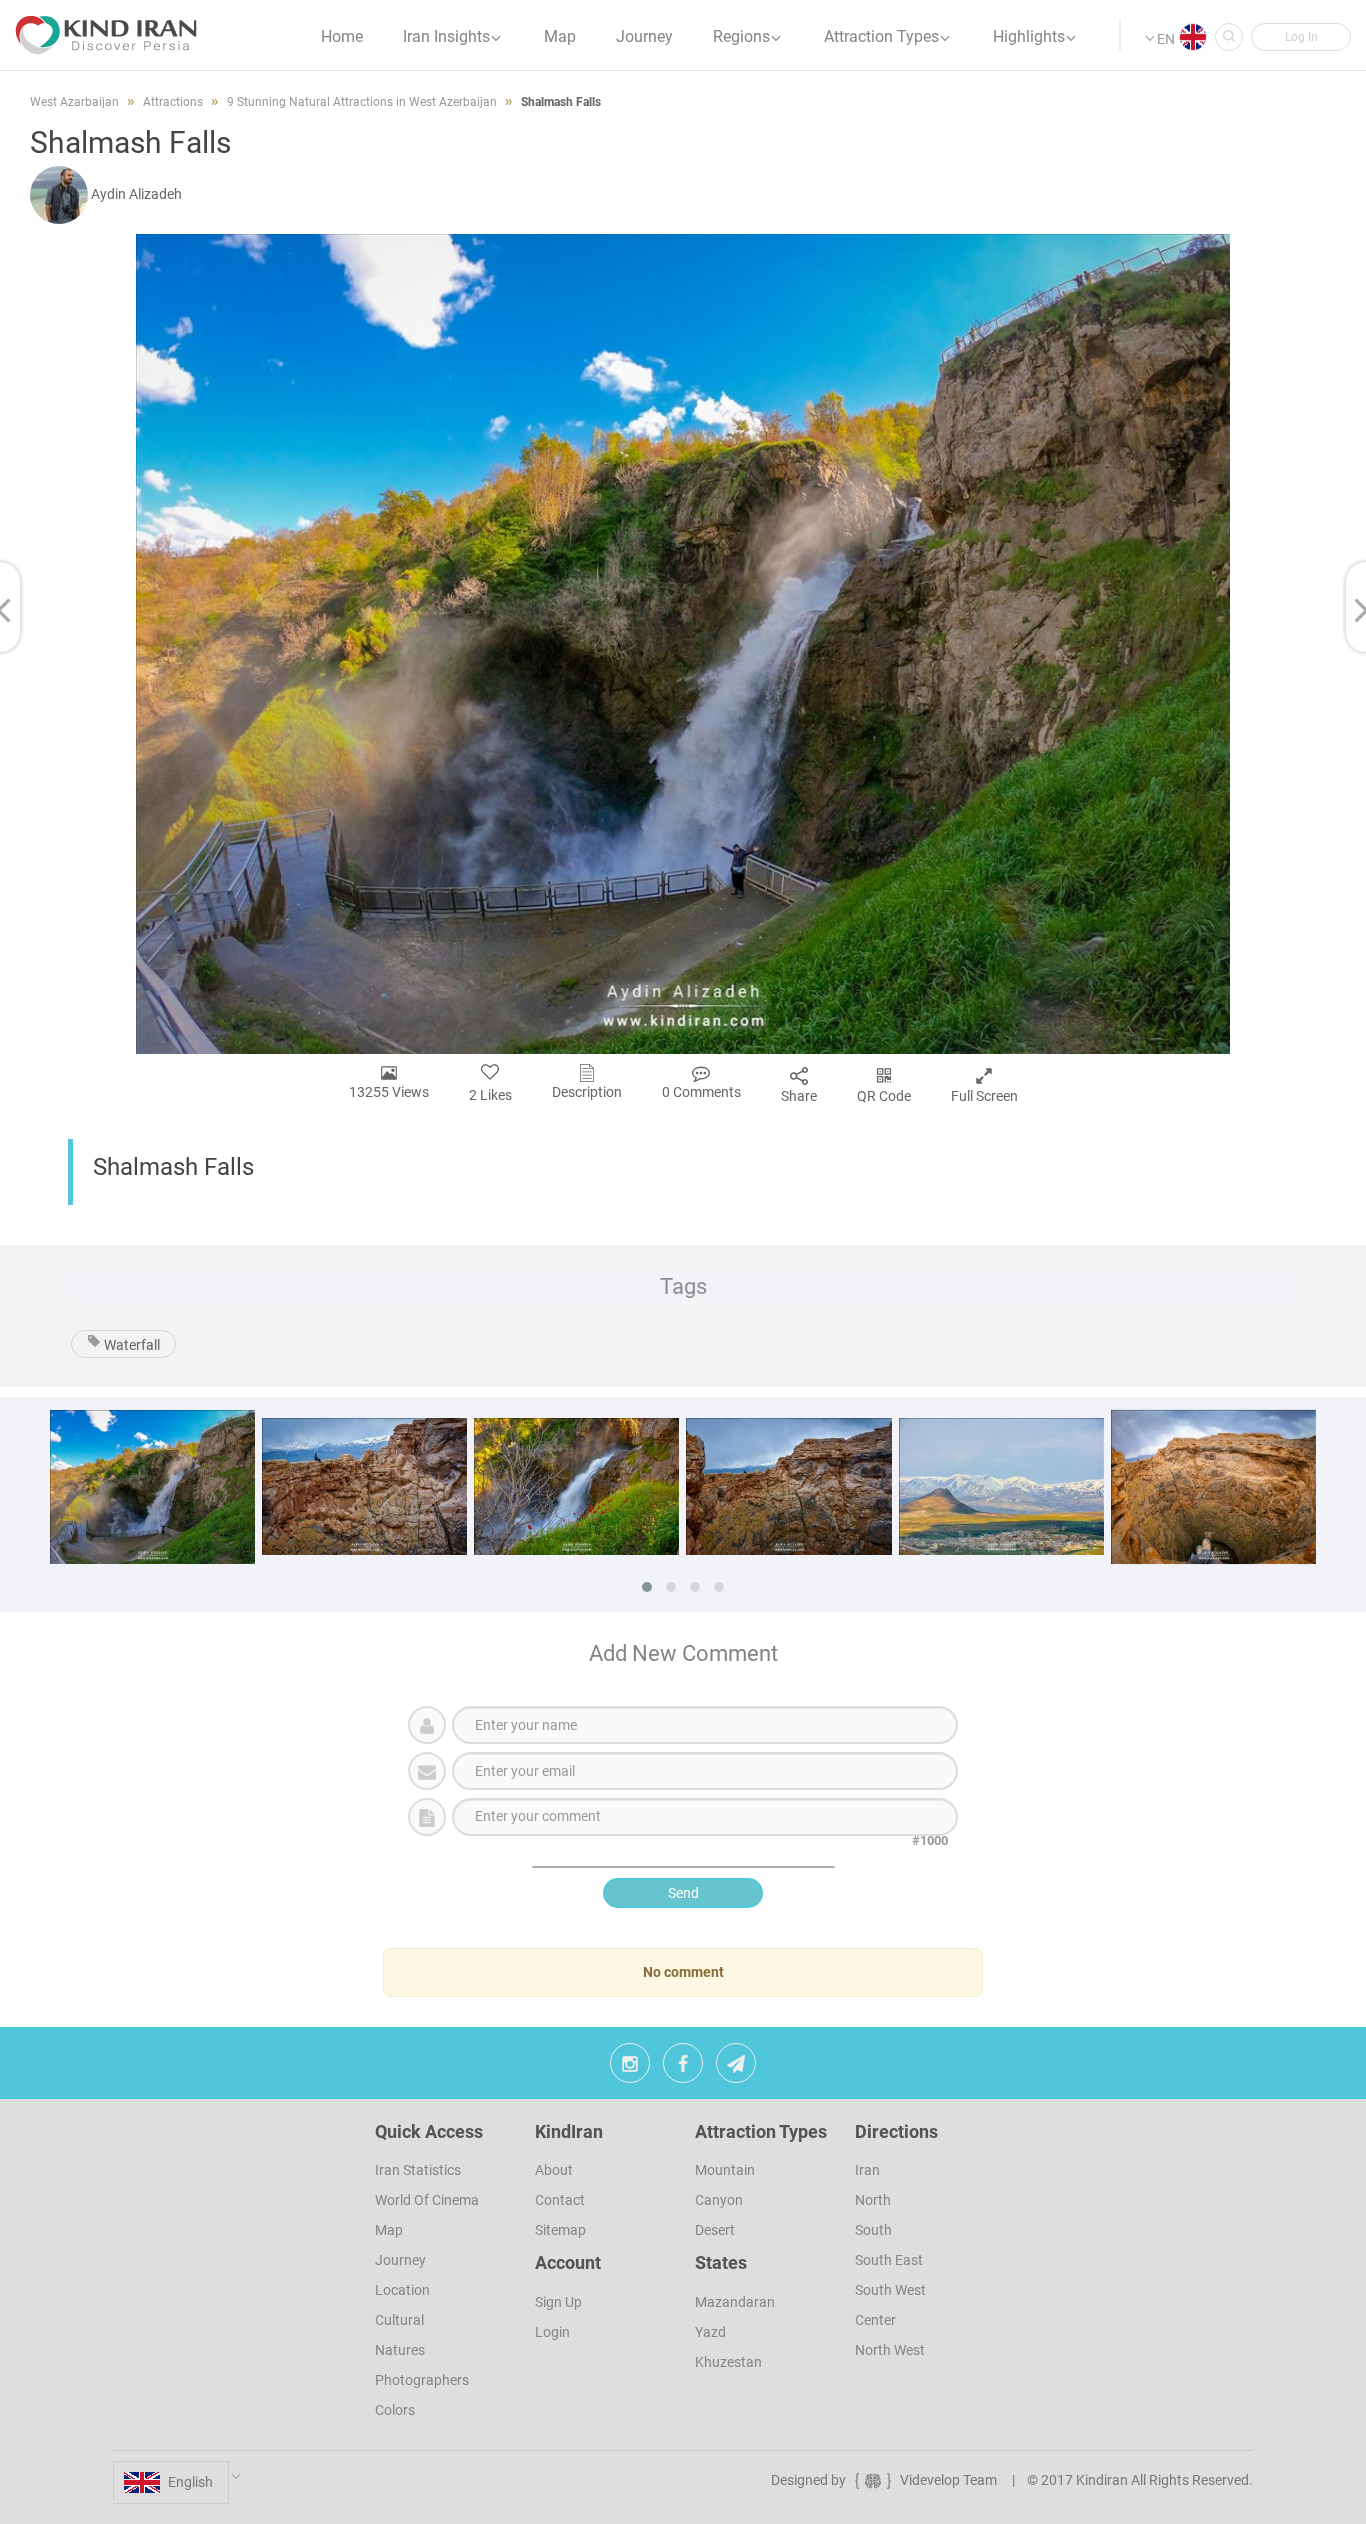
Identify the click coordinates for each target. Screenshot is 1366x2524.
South (873, 2230)
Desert (715, 2230)
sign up (558, 2302)
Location (402, 2290)
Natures (400, 2350)
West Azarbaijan (74, 102)
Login (552, 2332)
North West (890, 2350)
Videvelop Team (948, 2480)
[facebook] (683, 2068)
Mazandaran (735, 2302)
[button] (1301, 37)
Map (389, 2230)
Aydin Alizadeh (136, 194)
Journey (400, 2260)
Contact (560, 2200)
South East (889, 2260)
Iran (867, 2170)
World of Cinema (427, 2200)
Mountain (725, 2170)
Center (875, 2320)
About (554, 2170)
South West (890, 2290)
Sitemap (560, 2230)
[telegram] (736, 2068)
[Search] (1229, 37)
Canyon (719, 2200)
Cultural (399, 2320)
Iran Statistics (418, 2170)
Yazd (710, 2332)
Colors (395, 2410)
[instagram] (630, 2068)
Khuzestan (728, 2362)
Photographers (422, 2380)
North (873, 2200)
